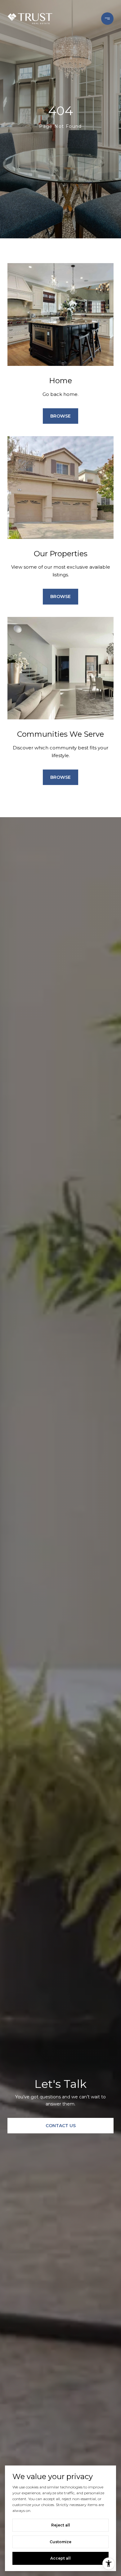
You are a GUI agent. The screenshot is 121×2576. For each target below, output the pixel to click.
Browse (60, 416)
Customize (60, 2542)
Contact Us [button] (61, 2126)
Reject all (61, 2525)
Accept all (60, 2558)
